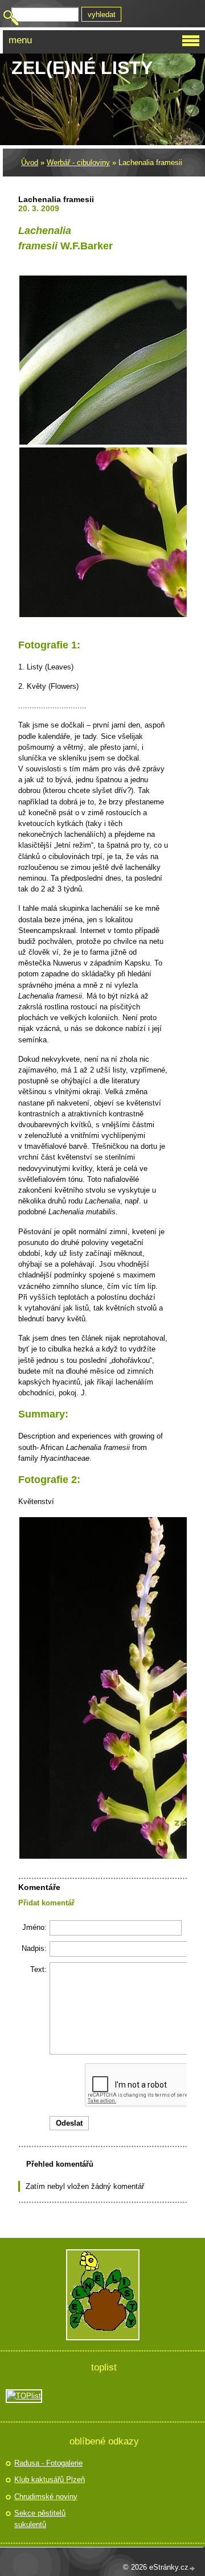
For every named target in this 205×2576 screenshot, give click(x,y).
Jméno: (34, 1927)
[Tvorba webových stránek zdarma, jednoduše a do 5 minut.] (192, 2568)
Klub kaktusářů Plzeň (50, 2480)
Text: (38, 1969)
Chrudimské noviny (46, 2497)
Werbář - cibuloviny (78, 163)
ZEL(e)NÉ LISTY (82, 68)
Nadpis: (34, 1948)
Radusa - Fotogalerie (48, 2463)
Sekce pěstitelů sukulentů (40, 2519)
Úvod (30, 163)
